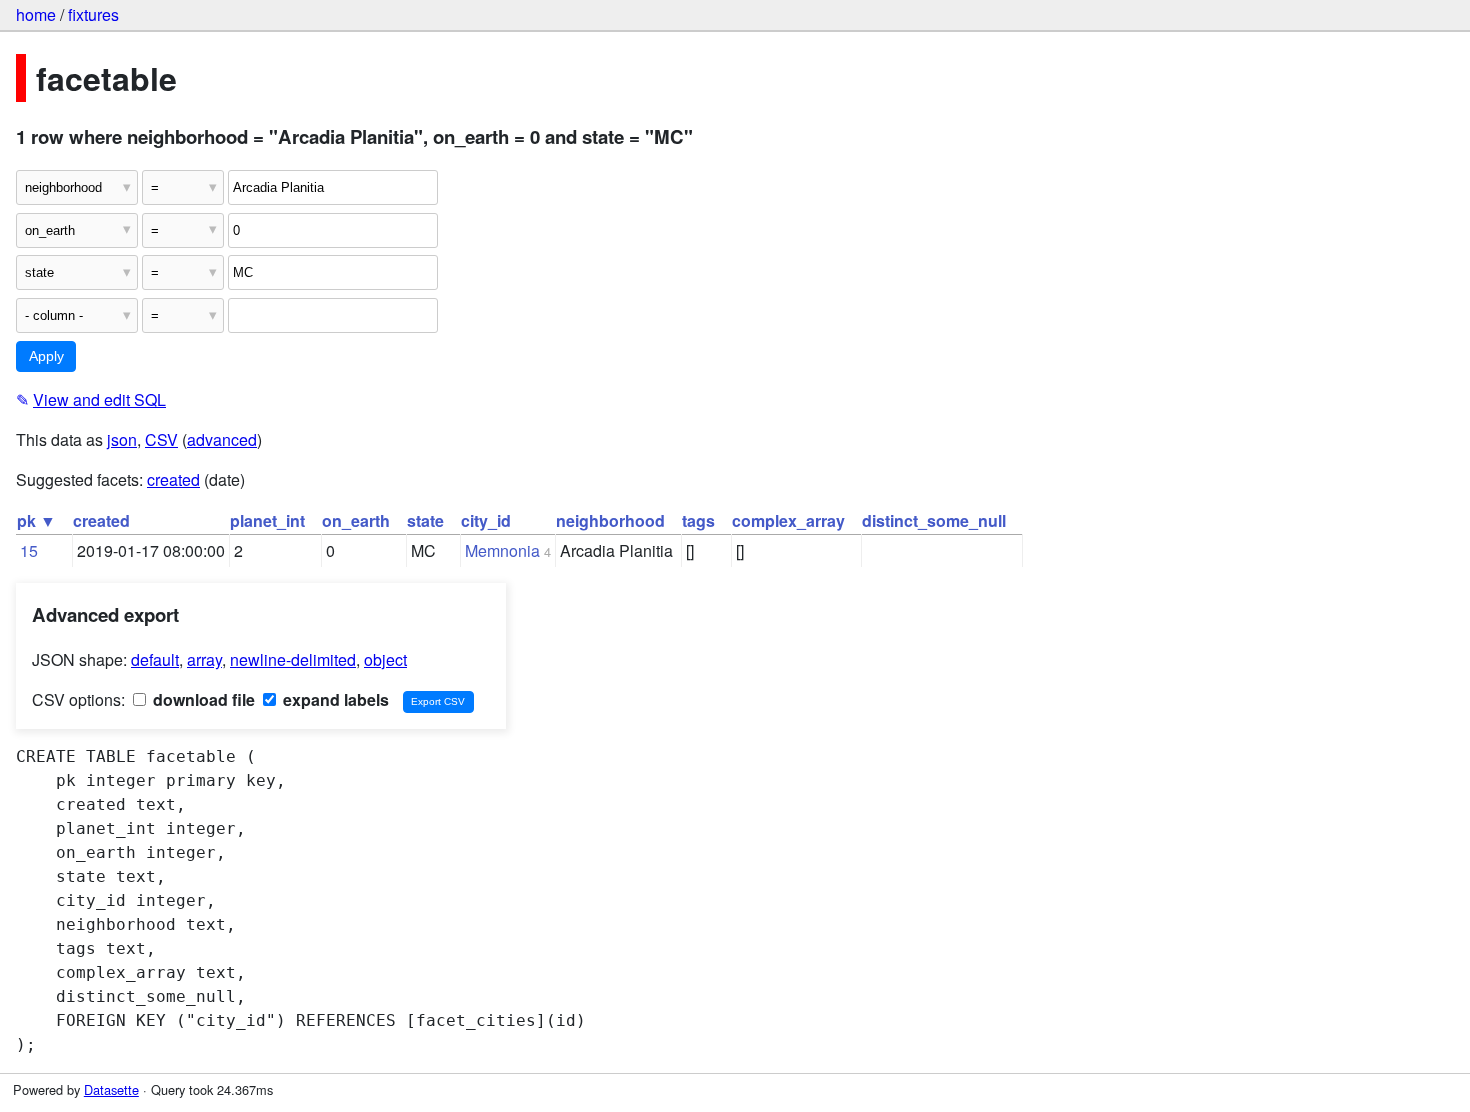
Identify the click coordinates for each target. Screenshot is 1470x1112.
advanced (222, 439)
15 (29, 550)
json (122, 439)
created (173, 479)
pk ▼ (36, 520)
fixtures (93, 14)
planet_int (267, 520)
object (385, 659)
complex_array (788, 520)
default (155, 659)
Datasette (111, 1089)
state (425, 520)
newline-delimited (293, 659)
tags (698, 520)
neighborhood (610, 520)
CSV (161, 439)
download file (202, 699)
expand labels (334, 699)
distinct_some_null (934, 520)
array (204, 659)
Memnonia (502, 550)
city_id (486, 520)
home (36, 14)
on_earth (356, 520)
